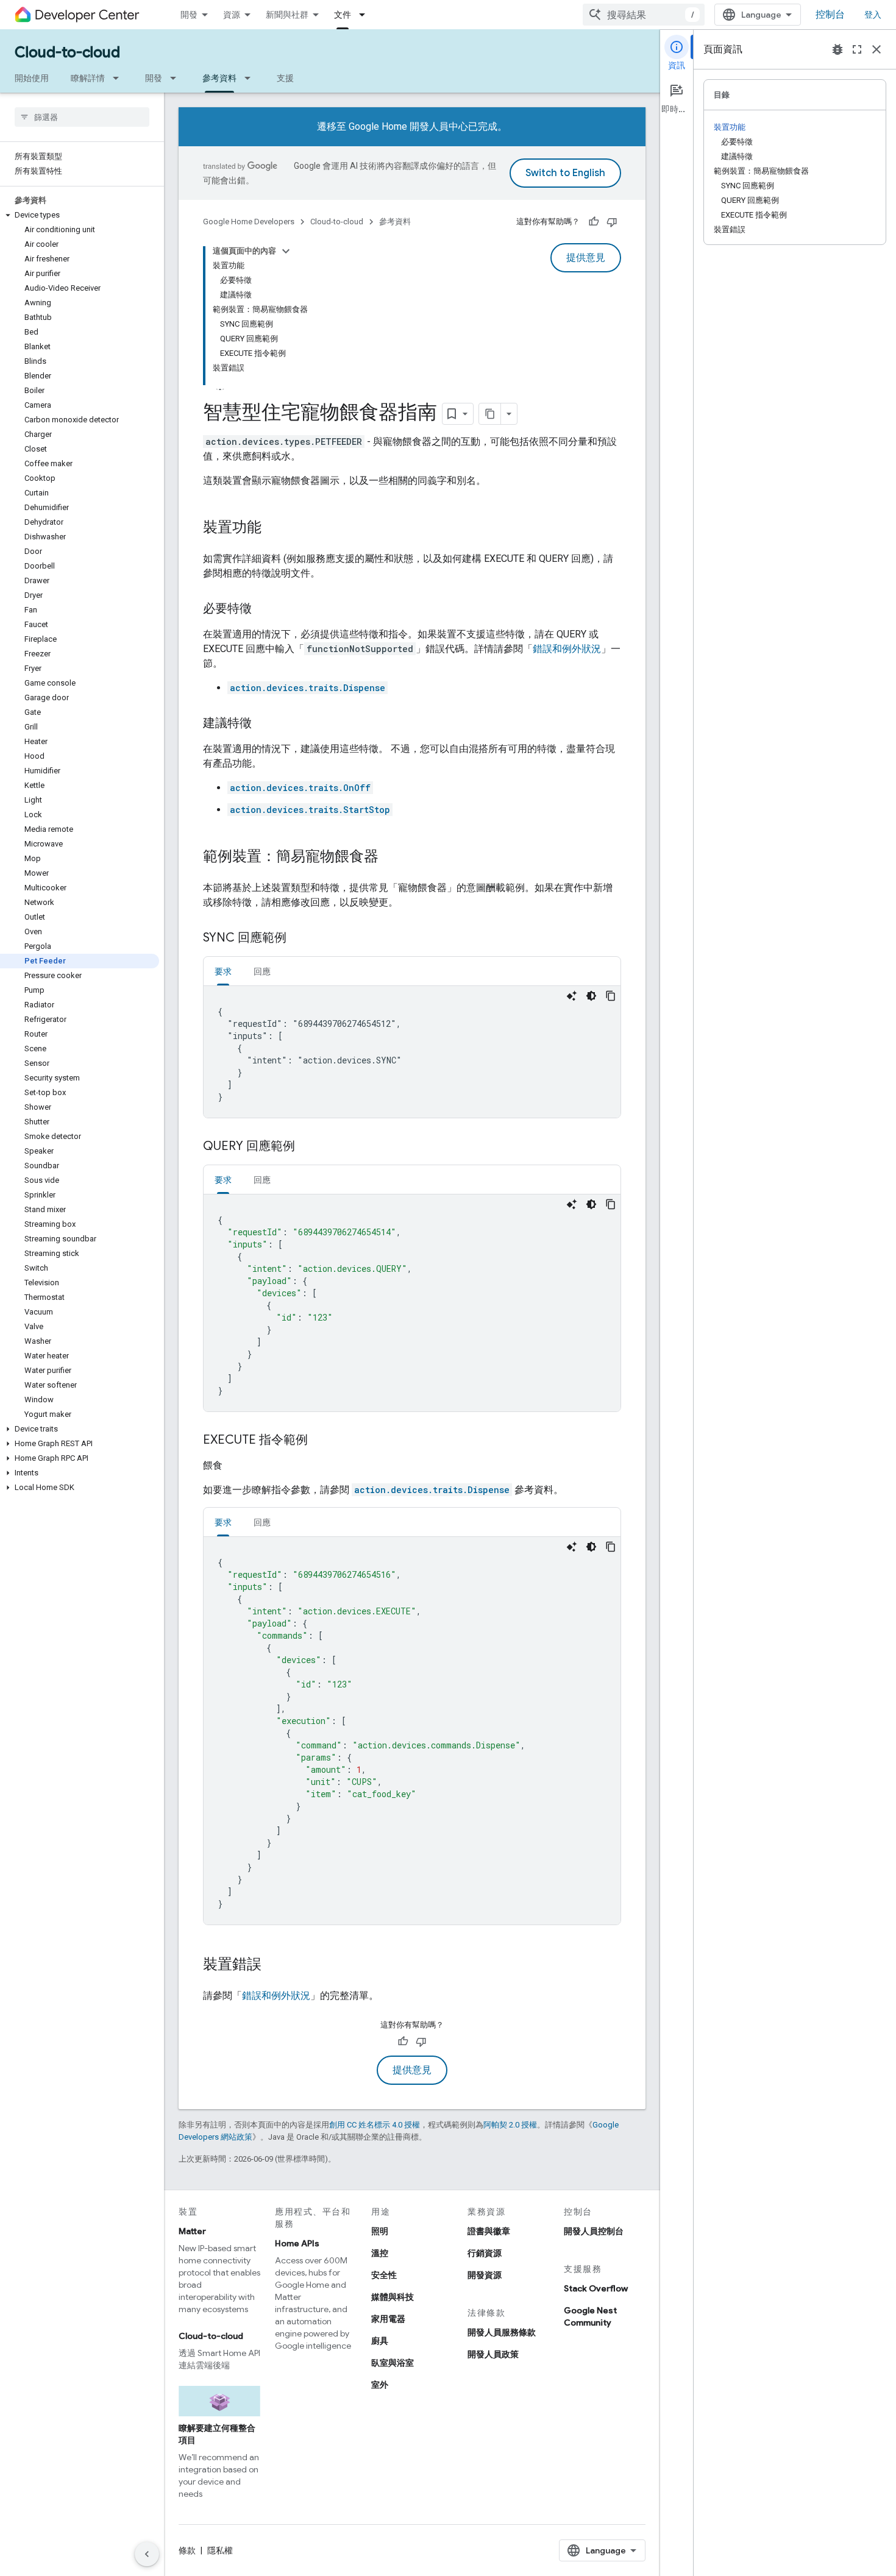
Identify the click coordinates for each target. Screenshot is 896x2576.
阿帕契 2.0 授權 (510, 2125)
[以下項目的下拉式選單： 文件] (366, 15)
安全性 (384, 2275)
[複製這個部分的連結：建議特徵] (264, 724)
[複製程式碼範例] (611, 996)
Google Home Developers (249, 222)
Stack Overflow (596, 2288)
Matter (192, 2231)
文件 (343, 15)
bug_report (837, 49)
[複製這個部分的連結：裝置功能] (274, 528)
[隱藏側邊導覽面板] (147, 2554)
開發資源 (485, 2275)
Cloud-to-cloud (67, 52)
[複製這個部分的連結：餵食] (237, 1466)
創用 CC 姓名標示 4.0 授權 (375, 2125)
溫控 (380, 2253)
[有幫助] (594, 222)
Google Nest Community (590, 2316)
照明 (380, 2231)
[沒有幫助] (612, 222)
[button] (80, 215)
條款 (187, 2550)
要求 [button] (223, 971)
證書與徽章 (489, 2231)
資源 (232, 15)
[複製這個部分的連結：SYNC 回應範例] (299, 939)
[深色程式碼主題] (591, 996)
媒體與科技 (393, 2297)
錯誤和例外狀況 (567, 649)
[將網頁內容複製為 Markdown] (490, 414)
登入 (873, 15)
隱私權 (220, 2550)
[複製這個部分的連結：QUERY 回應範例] (307, 1147)
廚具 (380, 2341)
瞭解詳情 (88, 78)
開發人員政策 (493, 2354)
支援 (285, 78)
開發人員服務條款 (502, 2332)
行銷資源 (485, 2253)
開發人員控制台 (594, 2231)
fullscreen (857, 49)
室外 (380, 2385)
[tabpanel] (412, 1052)
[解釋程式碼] (572, 996)
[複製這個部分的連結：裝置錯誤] (274, 1965)
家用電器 (388, 2319)
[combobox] (644, 15)
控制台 (830, 15)
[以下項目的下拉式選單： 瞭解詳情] (119, 78)
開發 (189, 15)
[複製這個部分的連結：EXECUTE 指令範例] (320, 1441)
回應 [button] (262, 971)
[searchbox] (82, 117)
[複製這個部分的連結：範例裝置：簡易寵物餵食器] (391, 857)
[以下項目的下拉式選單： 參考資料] (251, 78)
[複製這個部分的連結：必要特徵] (264, 609)
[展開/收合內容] (286, 251)
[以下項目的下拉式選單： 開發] (177, 78)
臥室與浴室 (393, 2363)
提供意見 (586, 258)
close (876, 49)
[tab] (223, 971)
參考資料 (219, 78)
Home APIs (297, 2243)
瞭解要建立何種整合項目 (217, 2434)
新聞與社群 (287, 15)
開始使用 (32, 78)
